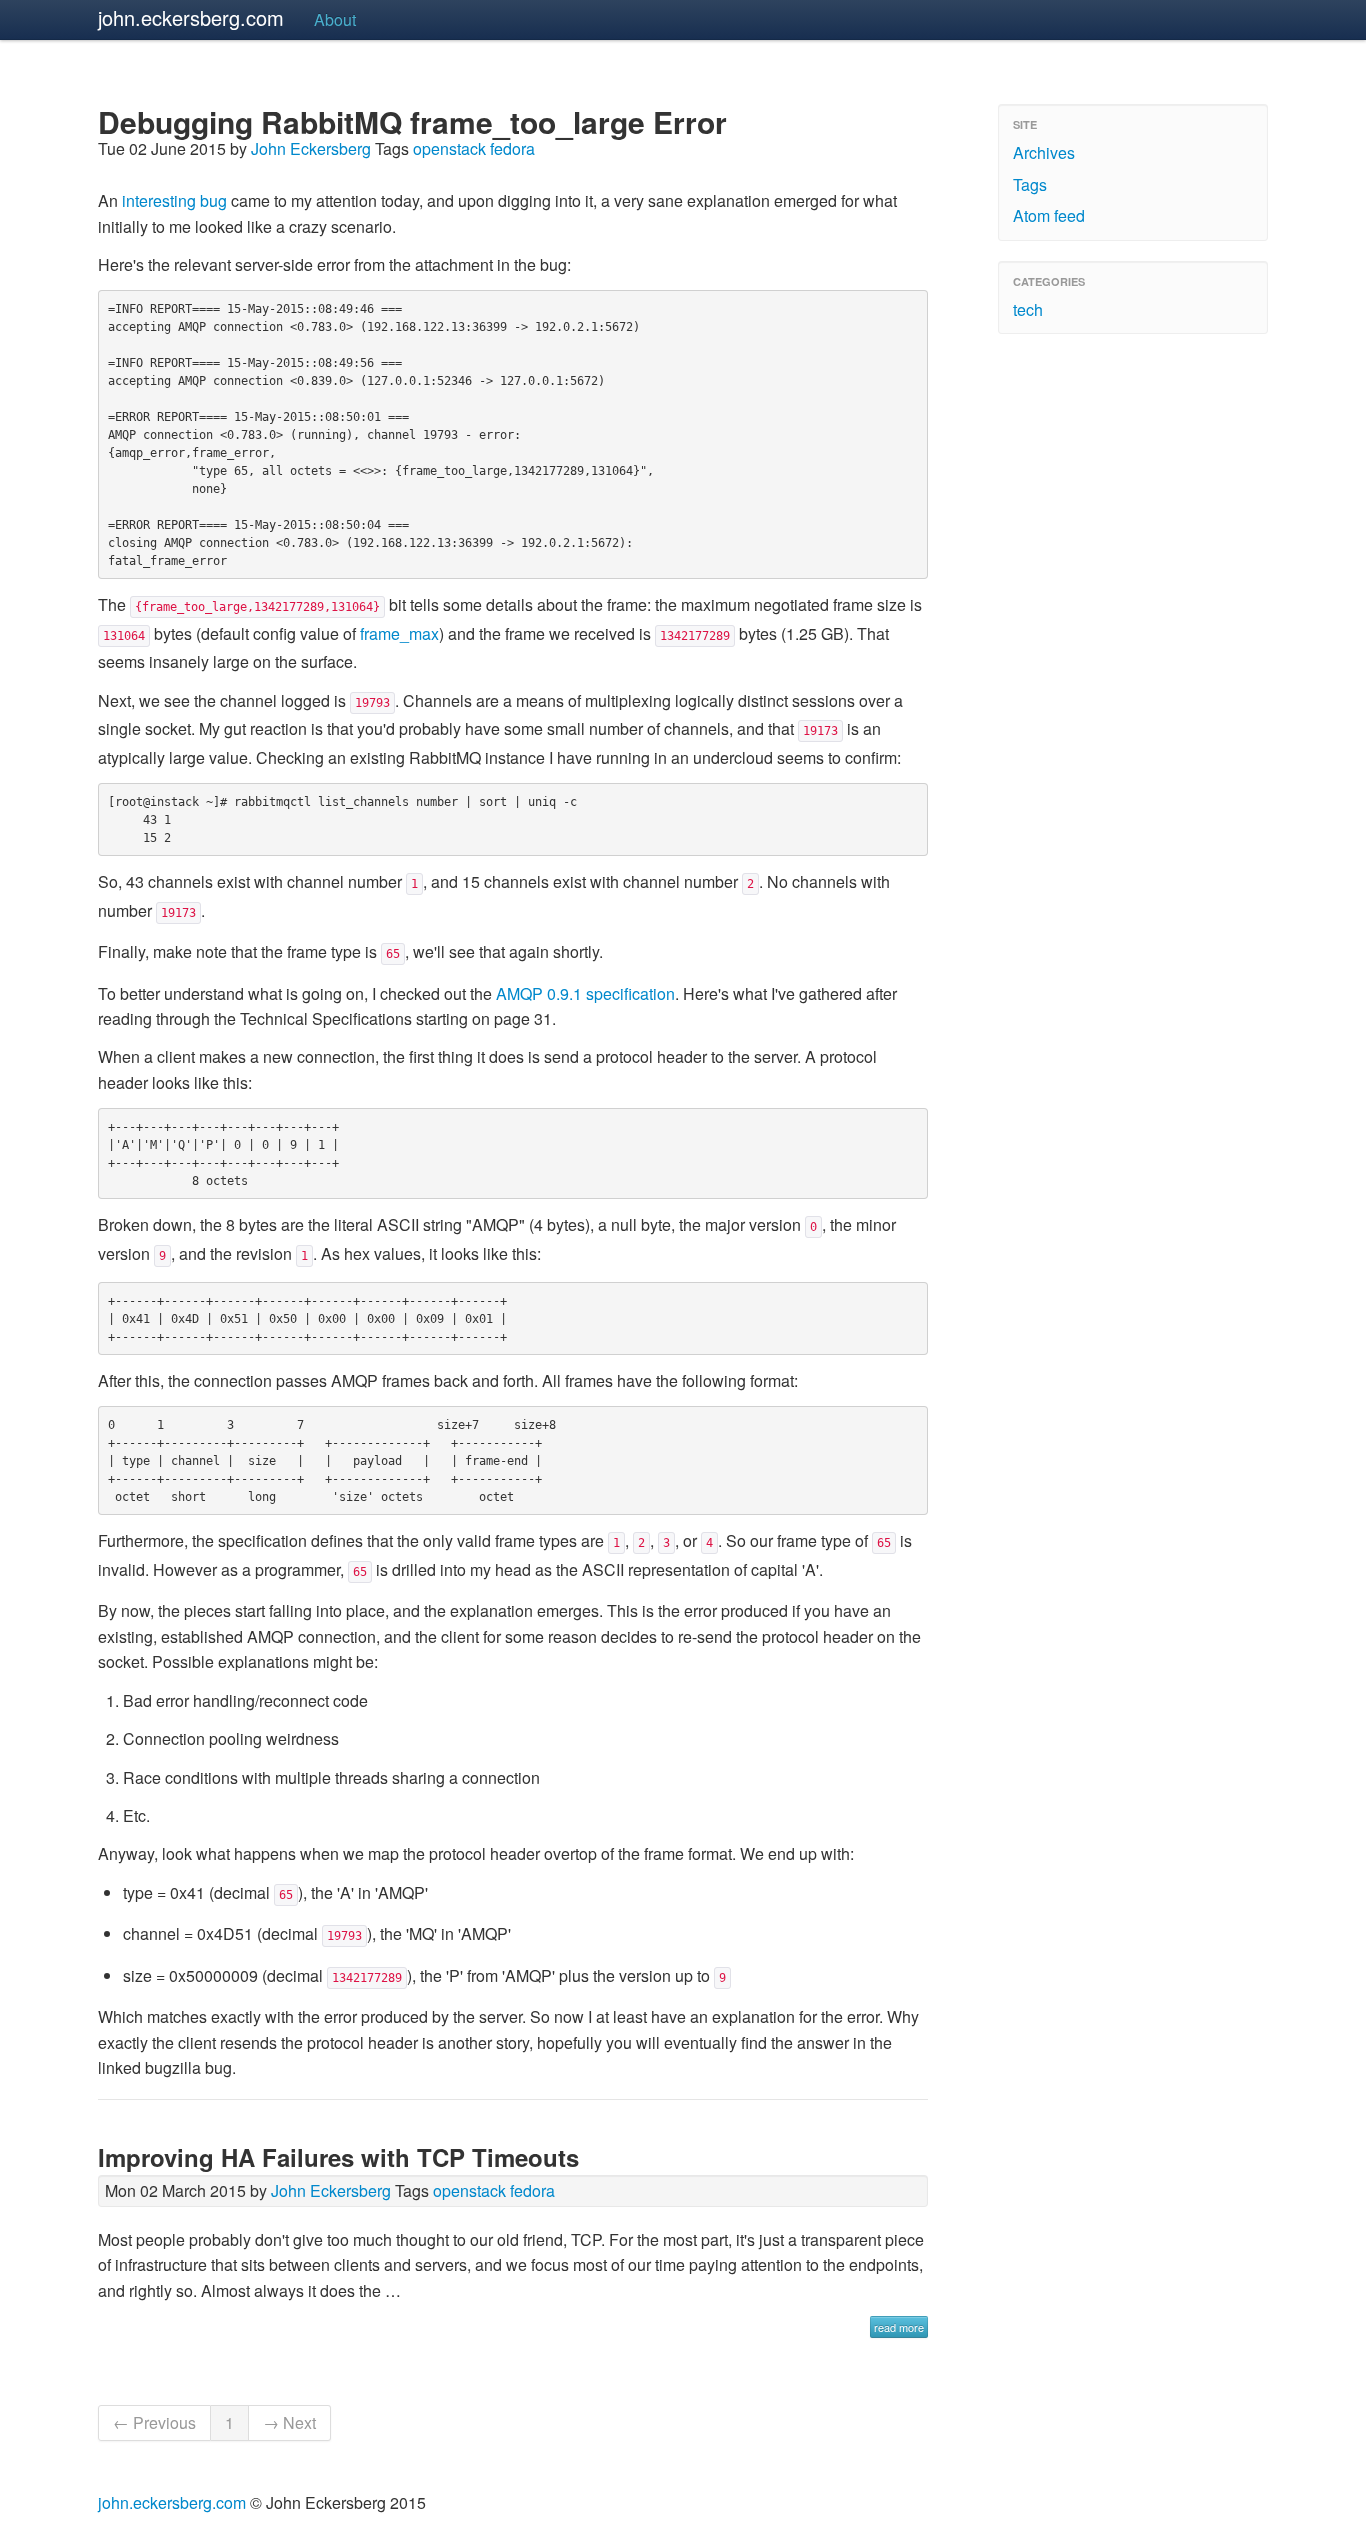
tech (1028, 309)
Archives (1044, 152)
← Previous (154, 2422)
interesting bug (174, 200)
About (335, 19)
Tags (1030, 184)
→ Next (289, 2422)
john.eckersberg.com (191, 17)
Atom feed (1049, 215)
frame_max (399, 633)
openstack (449, 148)
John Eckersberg (311, 148)
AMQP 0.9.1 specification (585, 993)
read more (899, 2327)
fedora (512, 148)
